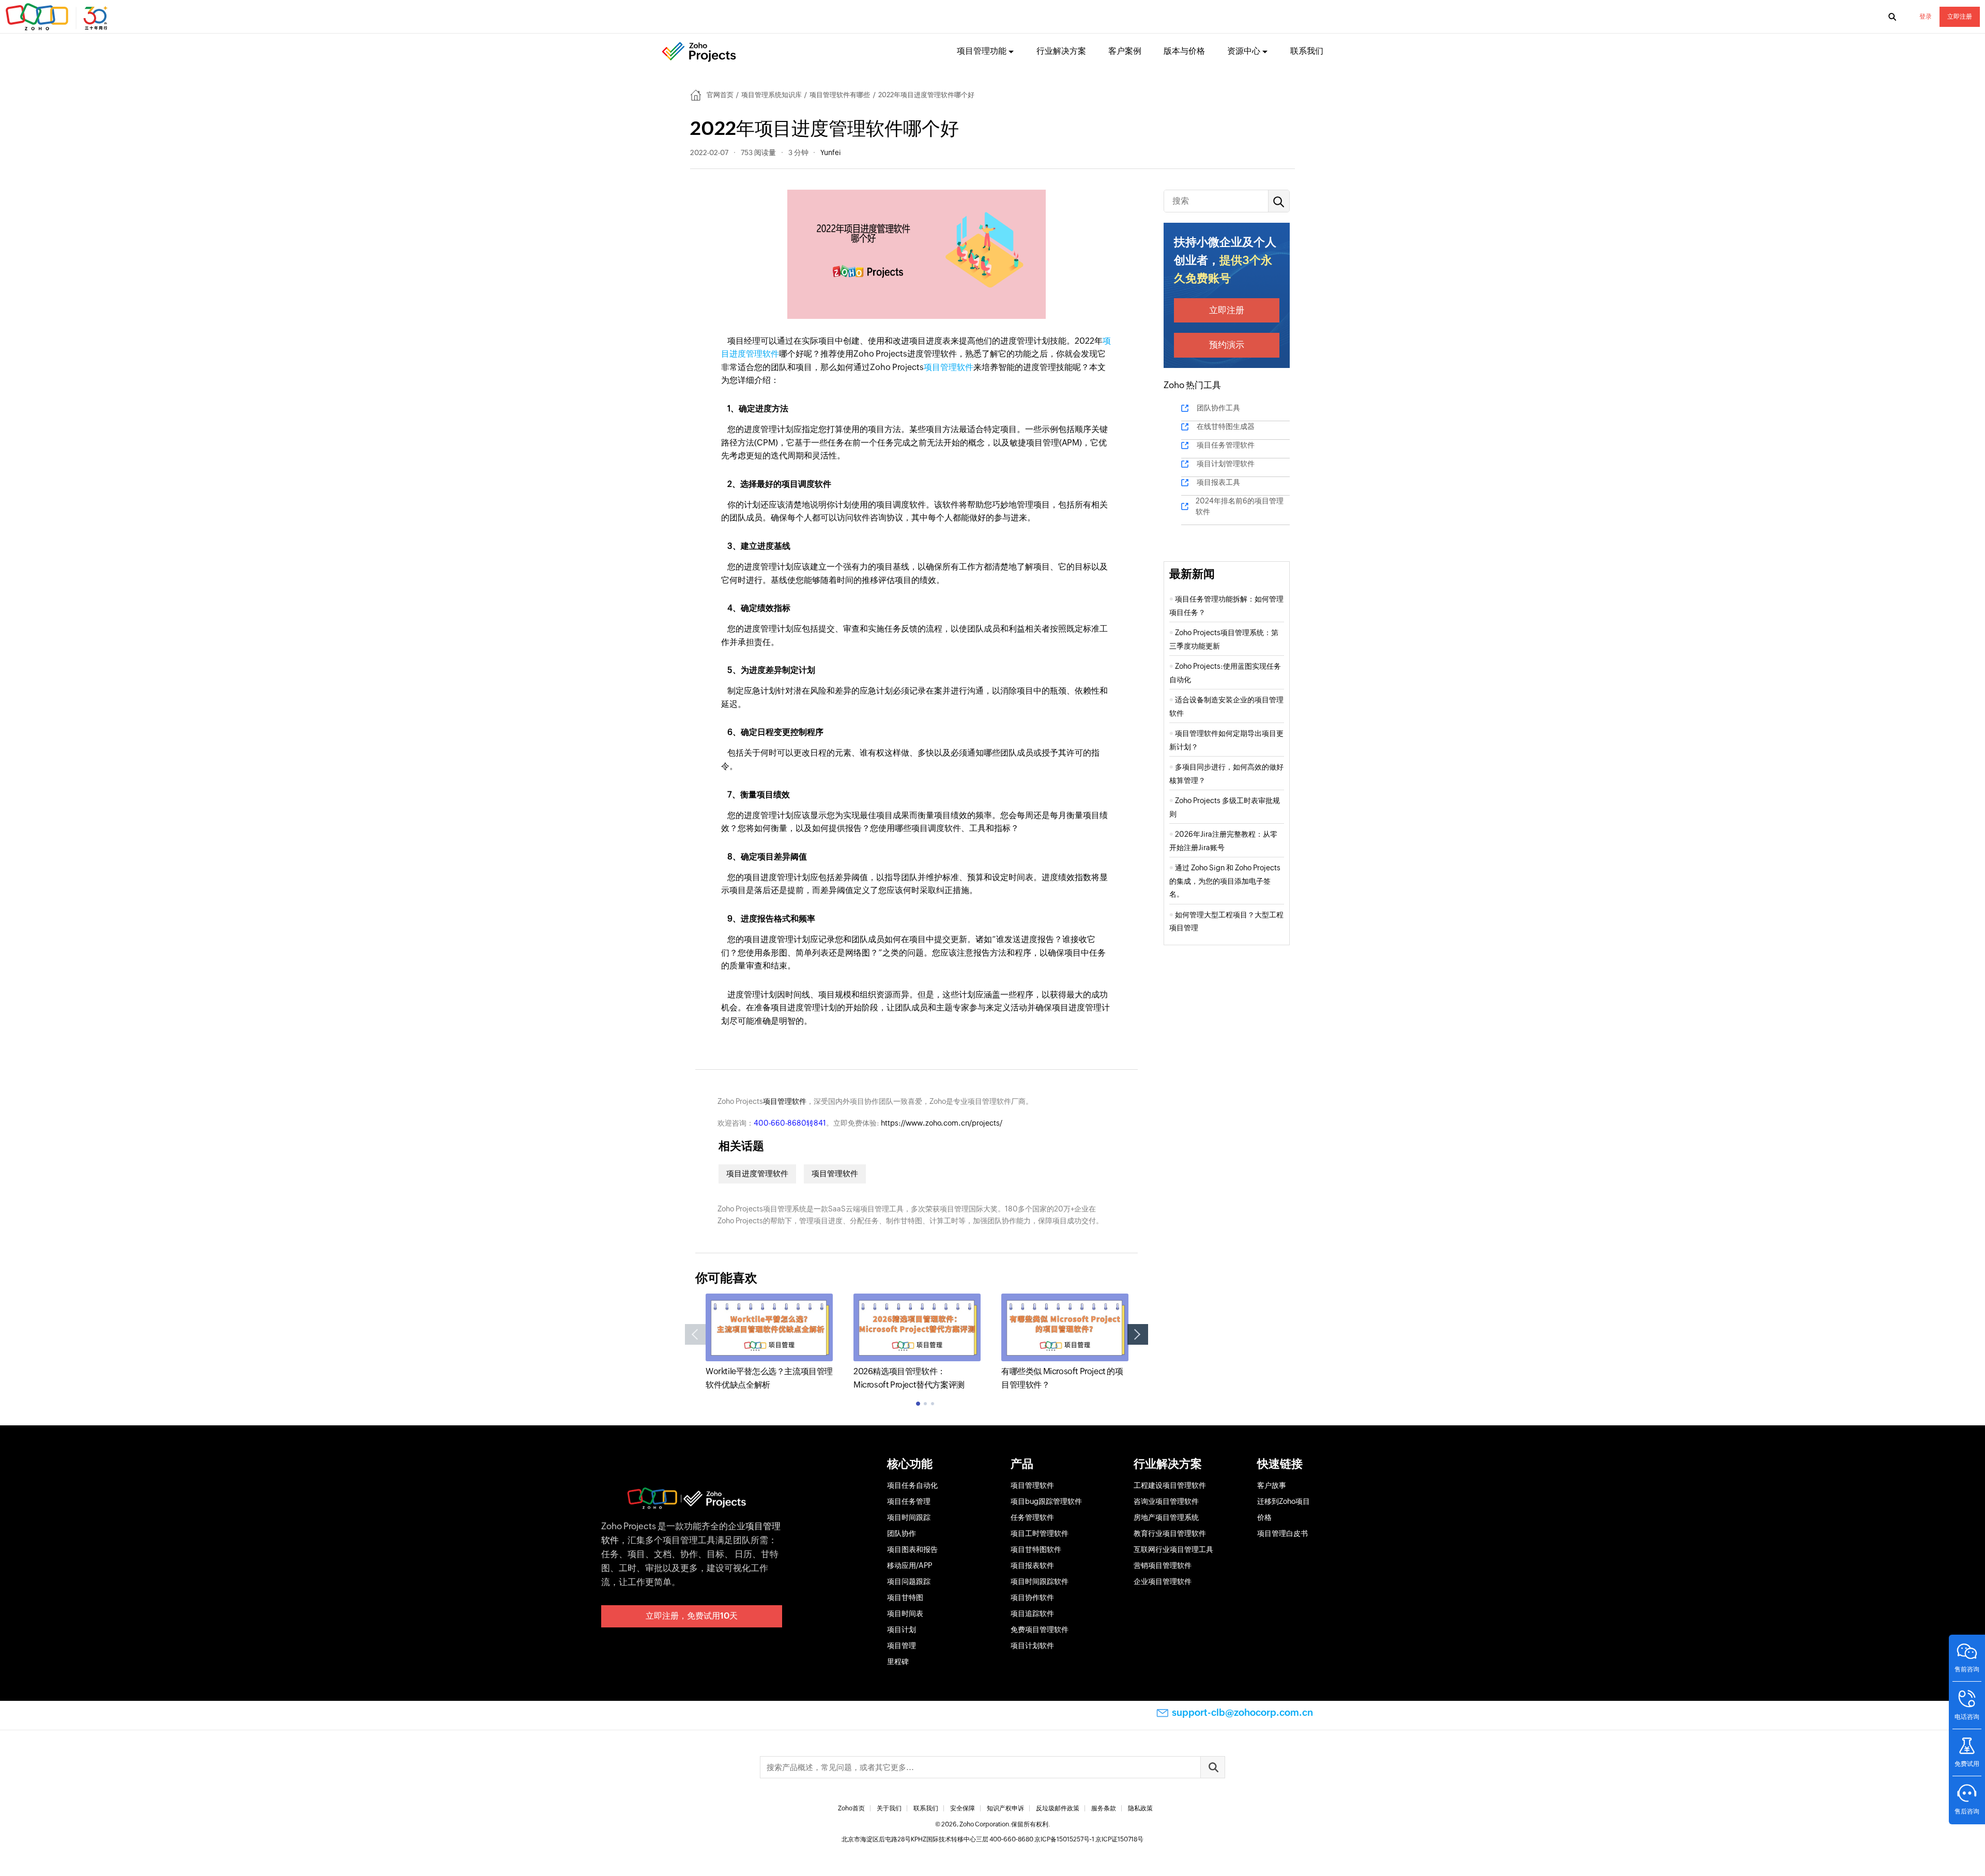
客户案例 (1125, 51)
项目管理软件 (949, 367)
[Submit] (1213, 1767)
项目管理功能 (982, 51)
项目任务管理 (909, 1501)
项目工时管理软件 (1040, 1533)
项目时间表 (905, 1613)
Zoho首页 (851, 1808)
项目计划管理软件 (1226, 464)
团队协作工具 (1218, 408)
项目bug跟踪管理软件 (1046, 1501)
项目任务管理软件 (1226, 445)
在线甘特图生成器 (1226, 426)
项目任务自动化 (912, 1485)
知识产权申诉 (1005, 1808)
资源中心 (1244, 51)
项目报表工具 (1218, 482)
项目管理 (902, 1646)
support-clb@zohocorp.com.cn (1242, 1712)
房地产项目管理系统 (1166, 1517)
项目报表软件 (1032, 1565)
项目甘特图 (905, 1597)
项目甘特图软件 (1036, 1549)
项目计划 (902, 1629)
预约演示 (1227, 345)
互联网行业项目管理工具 (1173, 1549)
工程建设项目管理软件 (1170, 1485)
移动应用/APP (910, 1565)
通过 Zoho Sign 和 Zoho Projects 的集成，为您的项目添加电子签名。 (1225, 881)
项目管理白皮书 (1282, 1533)
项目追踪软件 (1032, 1613)
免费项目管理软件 (1040, 1629)
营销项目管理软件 (1163, 1565)
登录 (1926, 17)
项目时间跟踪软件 (1040, 1581)
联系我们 (1307, 51)
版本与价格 (1184, 51)
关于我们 (889, 1808)
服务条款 (1104, 1808)
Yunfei (830, 152)
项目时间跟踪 (909, 1517)
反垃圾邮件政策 (1058, 1808)
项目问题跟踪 (909, 1581)
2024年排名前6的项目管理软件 (1240, 506)
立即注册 (1960, 17)
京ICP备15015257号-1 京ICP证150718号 (1089, 1839)
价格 (1264, 1517)
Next (1138, 1334)
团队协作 (902, 1533)
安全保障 (963, 1808)
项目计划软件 (1032, 1646)
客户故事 (1272, 1485)
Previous (695, 1334)
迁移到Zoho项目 (1284, 1501)
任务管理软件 (1032, 1517)
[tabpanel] (769, 1342)
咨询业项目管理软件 (1166, 1501)
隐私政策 (1140, 1808)
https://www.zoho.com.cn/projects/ (942, 1123)
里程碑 (898, 1662)
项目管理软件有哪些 (840, 95)
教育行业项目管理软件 (1170, 1533)
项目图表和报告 (912, 1549)
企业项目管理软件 (1163, 1581)
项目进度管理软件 (757, 1173)
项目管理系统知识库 (772, 95)
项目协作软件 (1032, 1597)
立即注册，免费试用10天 (692, 1616)
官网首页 (720, 95)
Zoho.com (58, 17)
